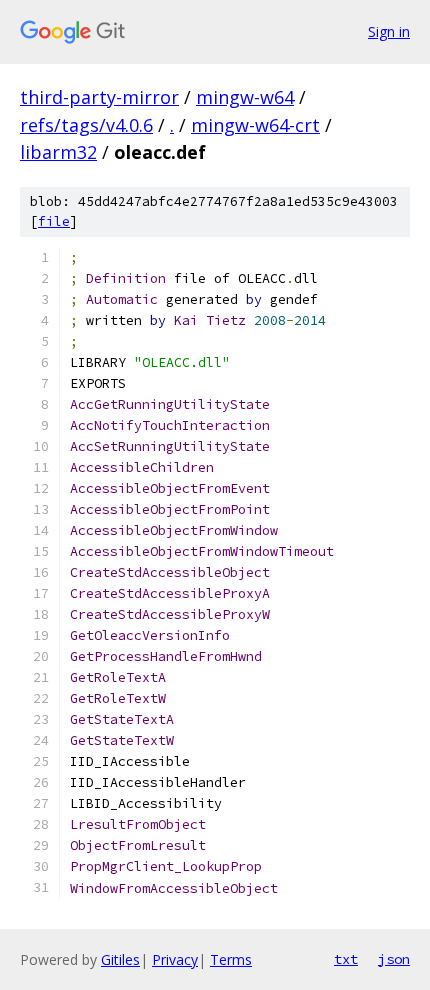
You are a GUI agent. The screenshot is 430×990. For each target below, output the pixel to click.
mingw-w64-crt (255, 125)
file (54, 221)
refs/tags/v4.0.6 (86, 125)
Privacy (175, 959)
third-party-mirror (99, 97)
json (394, 959)
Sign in (389, 31)
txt (346, 959)
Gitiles (120, 959)
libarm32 (58, 152)
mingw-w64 (245, 97)
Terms (231, 959)
